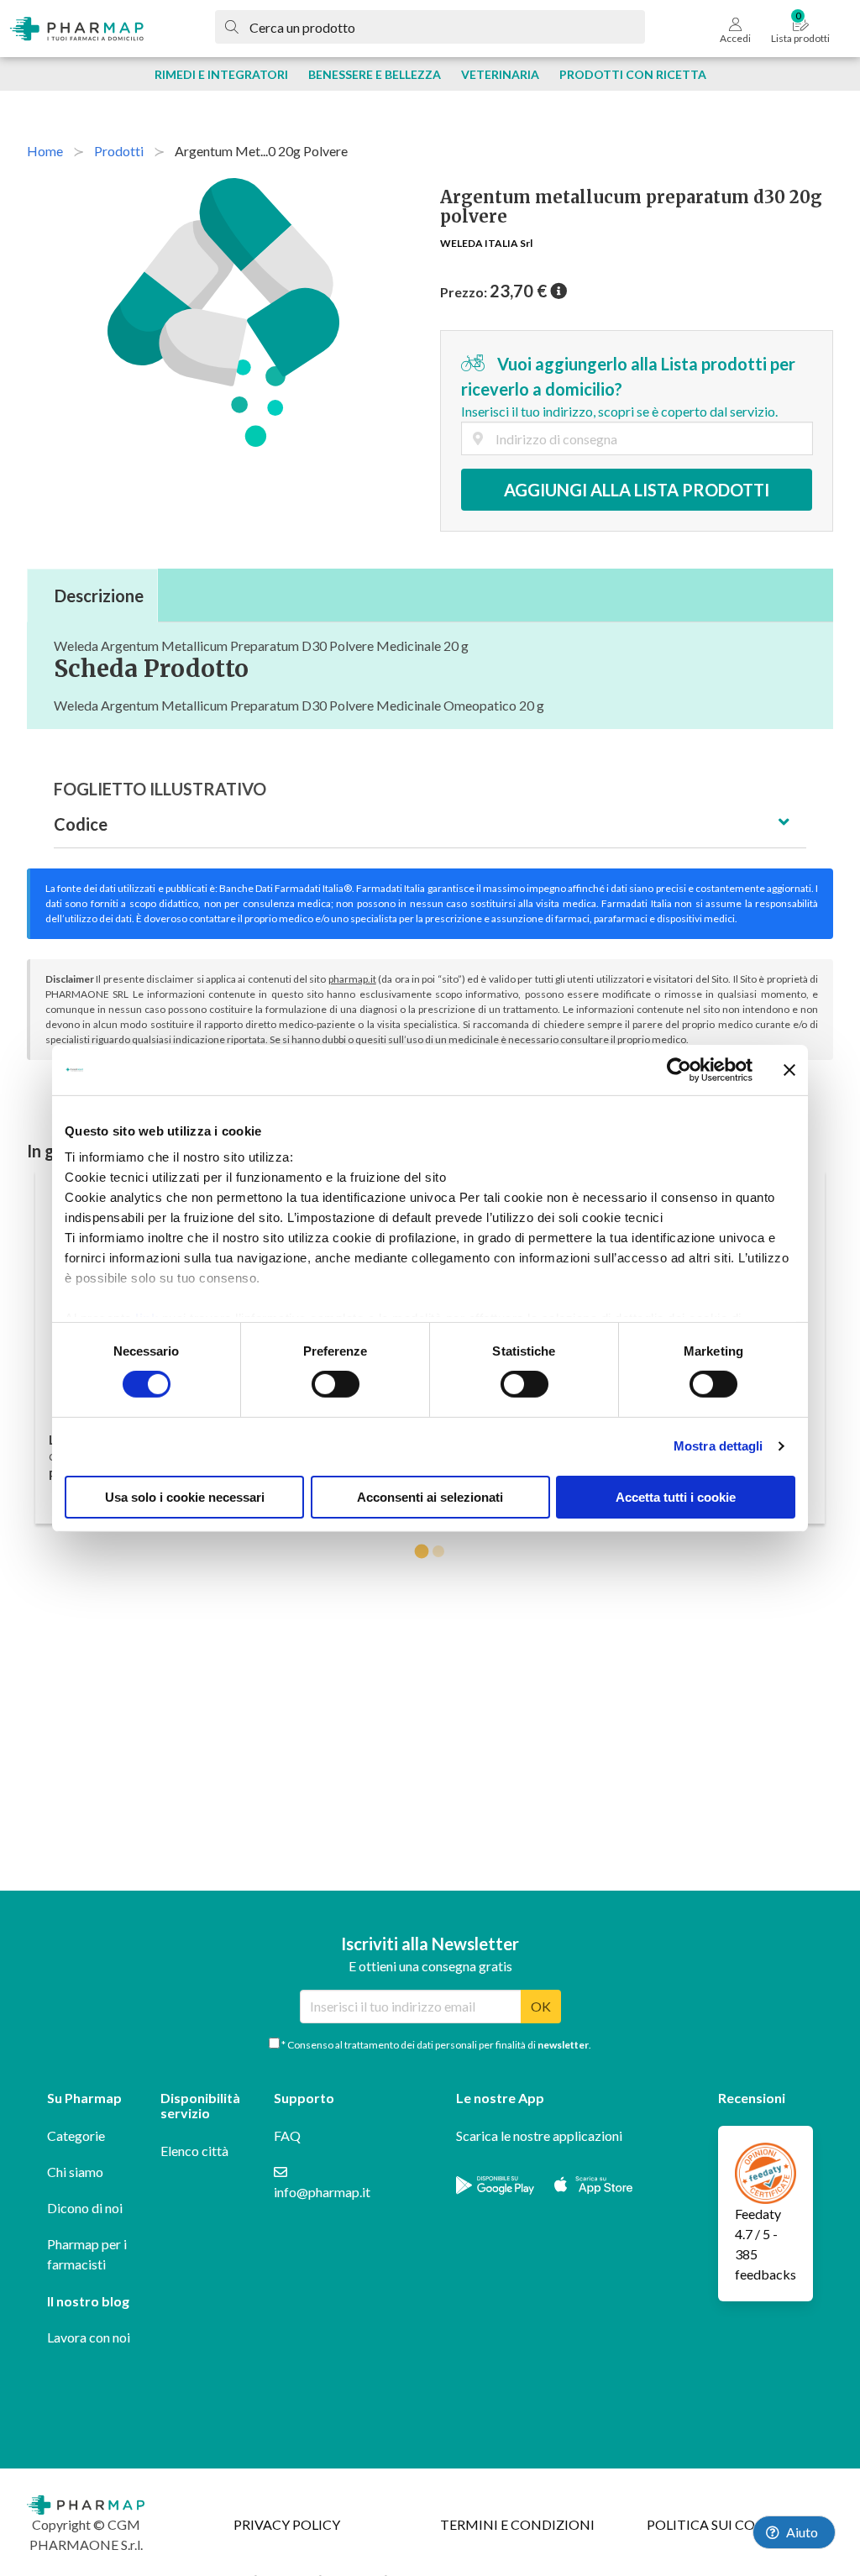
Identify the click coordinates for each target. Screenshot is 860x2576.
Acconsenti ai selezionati (430, 1497)
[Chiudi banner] (789, 1069)
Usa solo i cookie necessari (185, 1497)
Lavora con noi (89, 2337)
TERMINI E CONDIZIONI (517, 2524)
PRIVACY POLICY (287, 2524)
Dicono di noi (85, 2208)
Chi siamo (75, 2172)
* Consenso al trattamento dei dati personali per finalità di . (435, 2045)
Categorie (76, 2135)
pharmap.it (352, 979)
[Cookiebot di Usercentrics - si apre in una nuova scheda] (679, 1069)
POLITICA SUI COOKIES (720, 2524)
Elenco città (194, 2151)
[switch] (336, 1384)
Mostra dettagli (718, 1446)
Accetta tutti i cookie (676, 1497)
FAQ (287, 2135)
